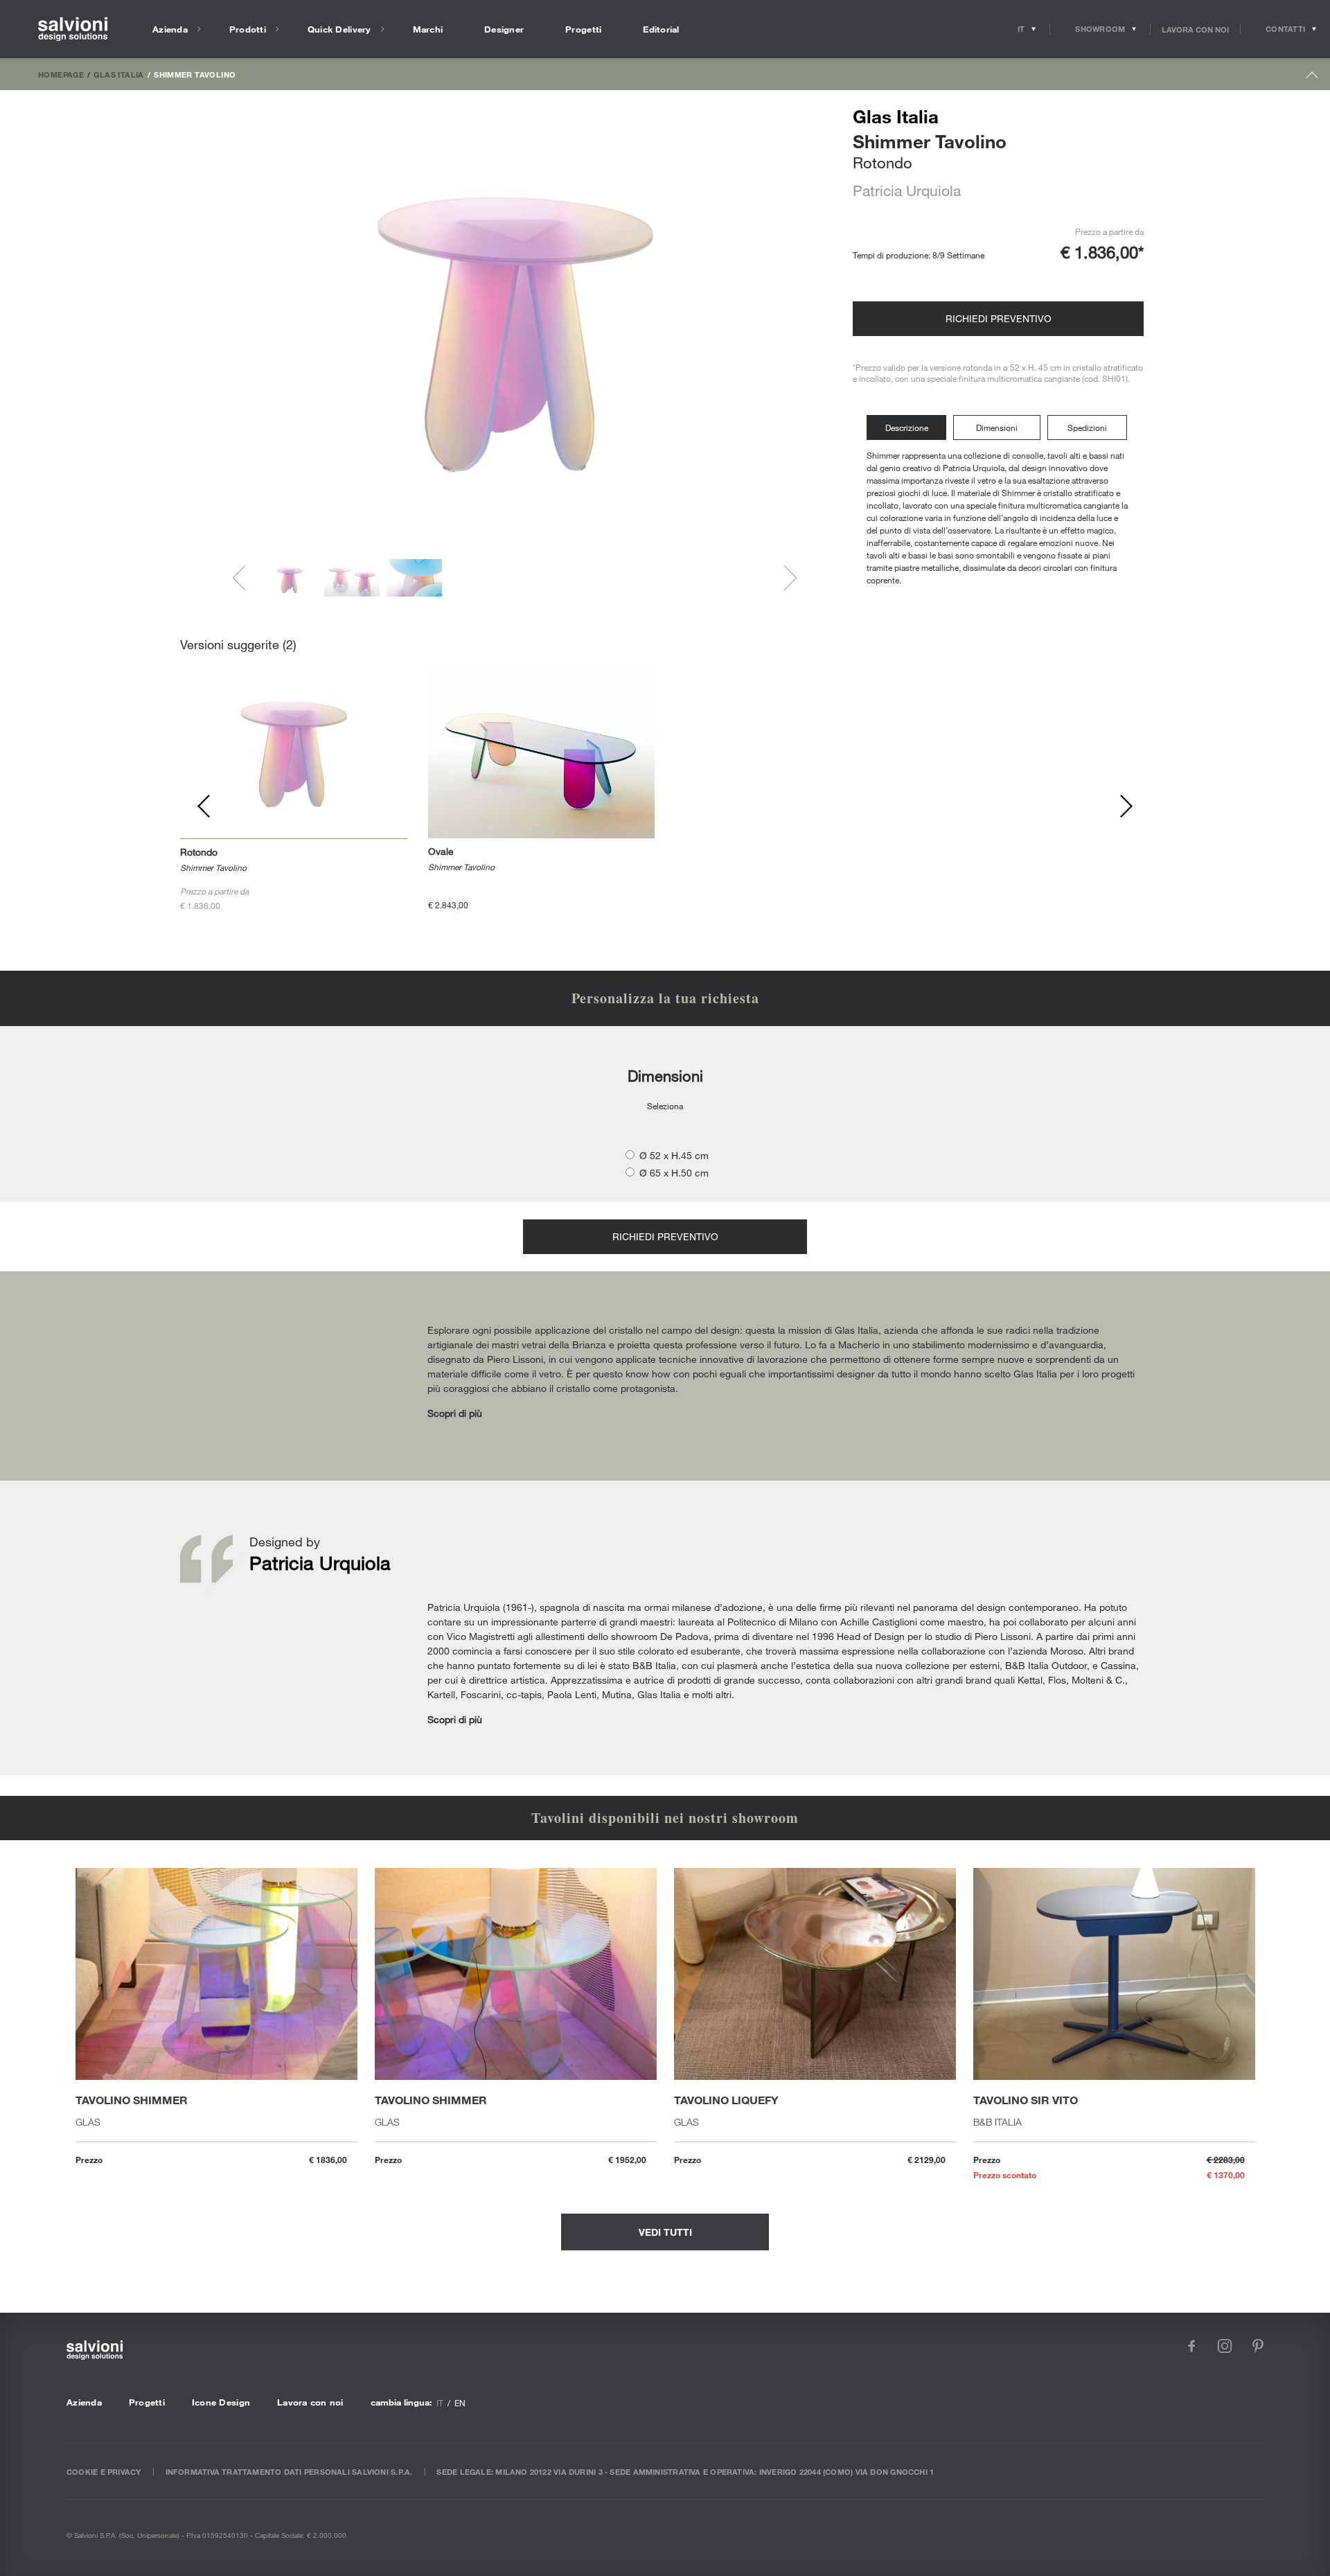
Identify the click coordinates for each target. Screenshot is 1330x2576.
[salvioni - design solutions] (73, 29)
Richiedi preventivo (999, 318)
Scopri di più (455, 1413)
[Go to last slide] (245, 578)
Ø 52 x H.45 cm (674, 1155)
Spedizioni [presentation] (1087, 427)
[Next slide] (784, 578)
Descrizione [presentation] (907, 427)
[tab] (910, 428)
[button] (290, 578)
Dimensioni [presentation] (997, 427)
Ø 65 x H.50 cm (674, 1173)
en (460, 2403)
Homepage (61, 74)
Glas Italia (118, 74)
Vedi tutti (665, 2232)
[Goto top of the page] (1312, 78)
